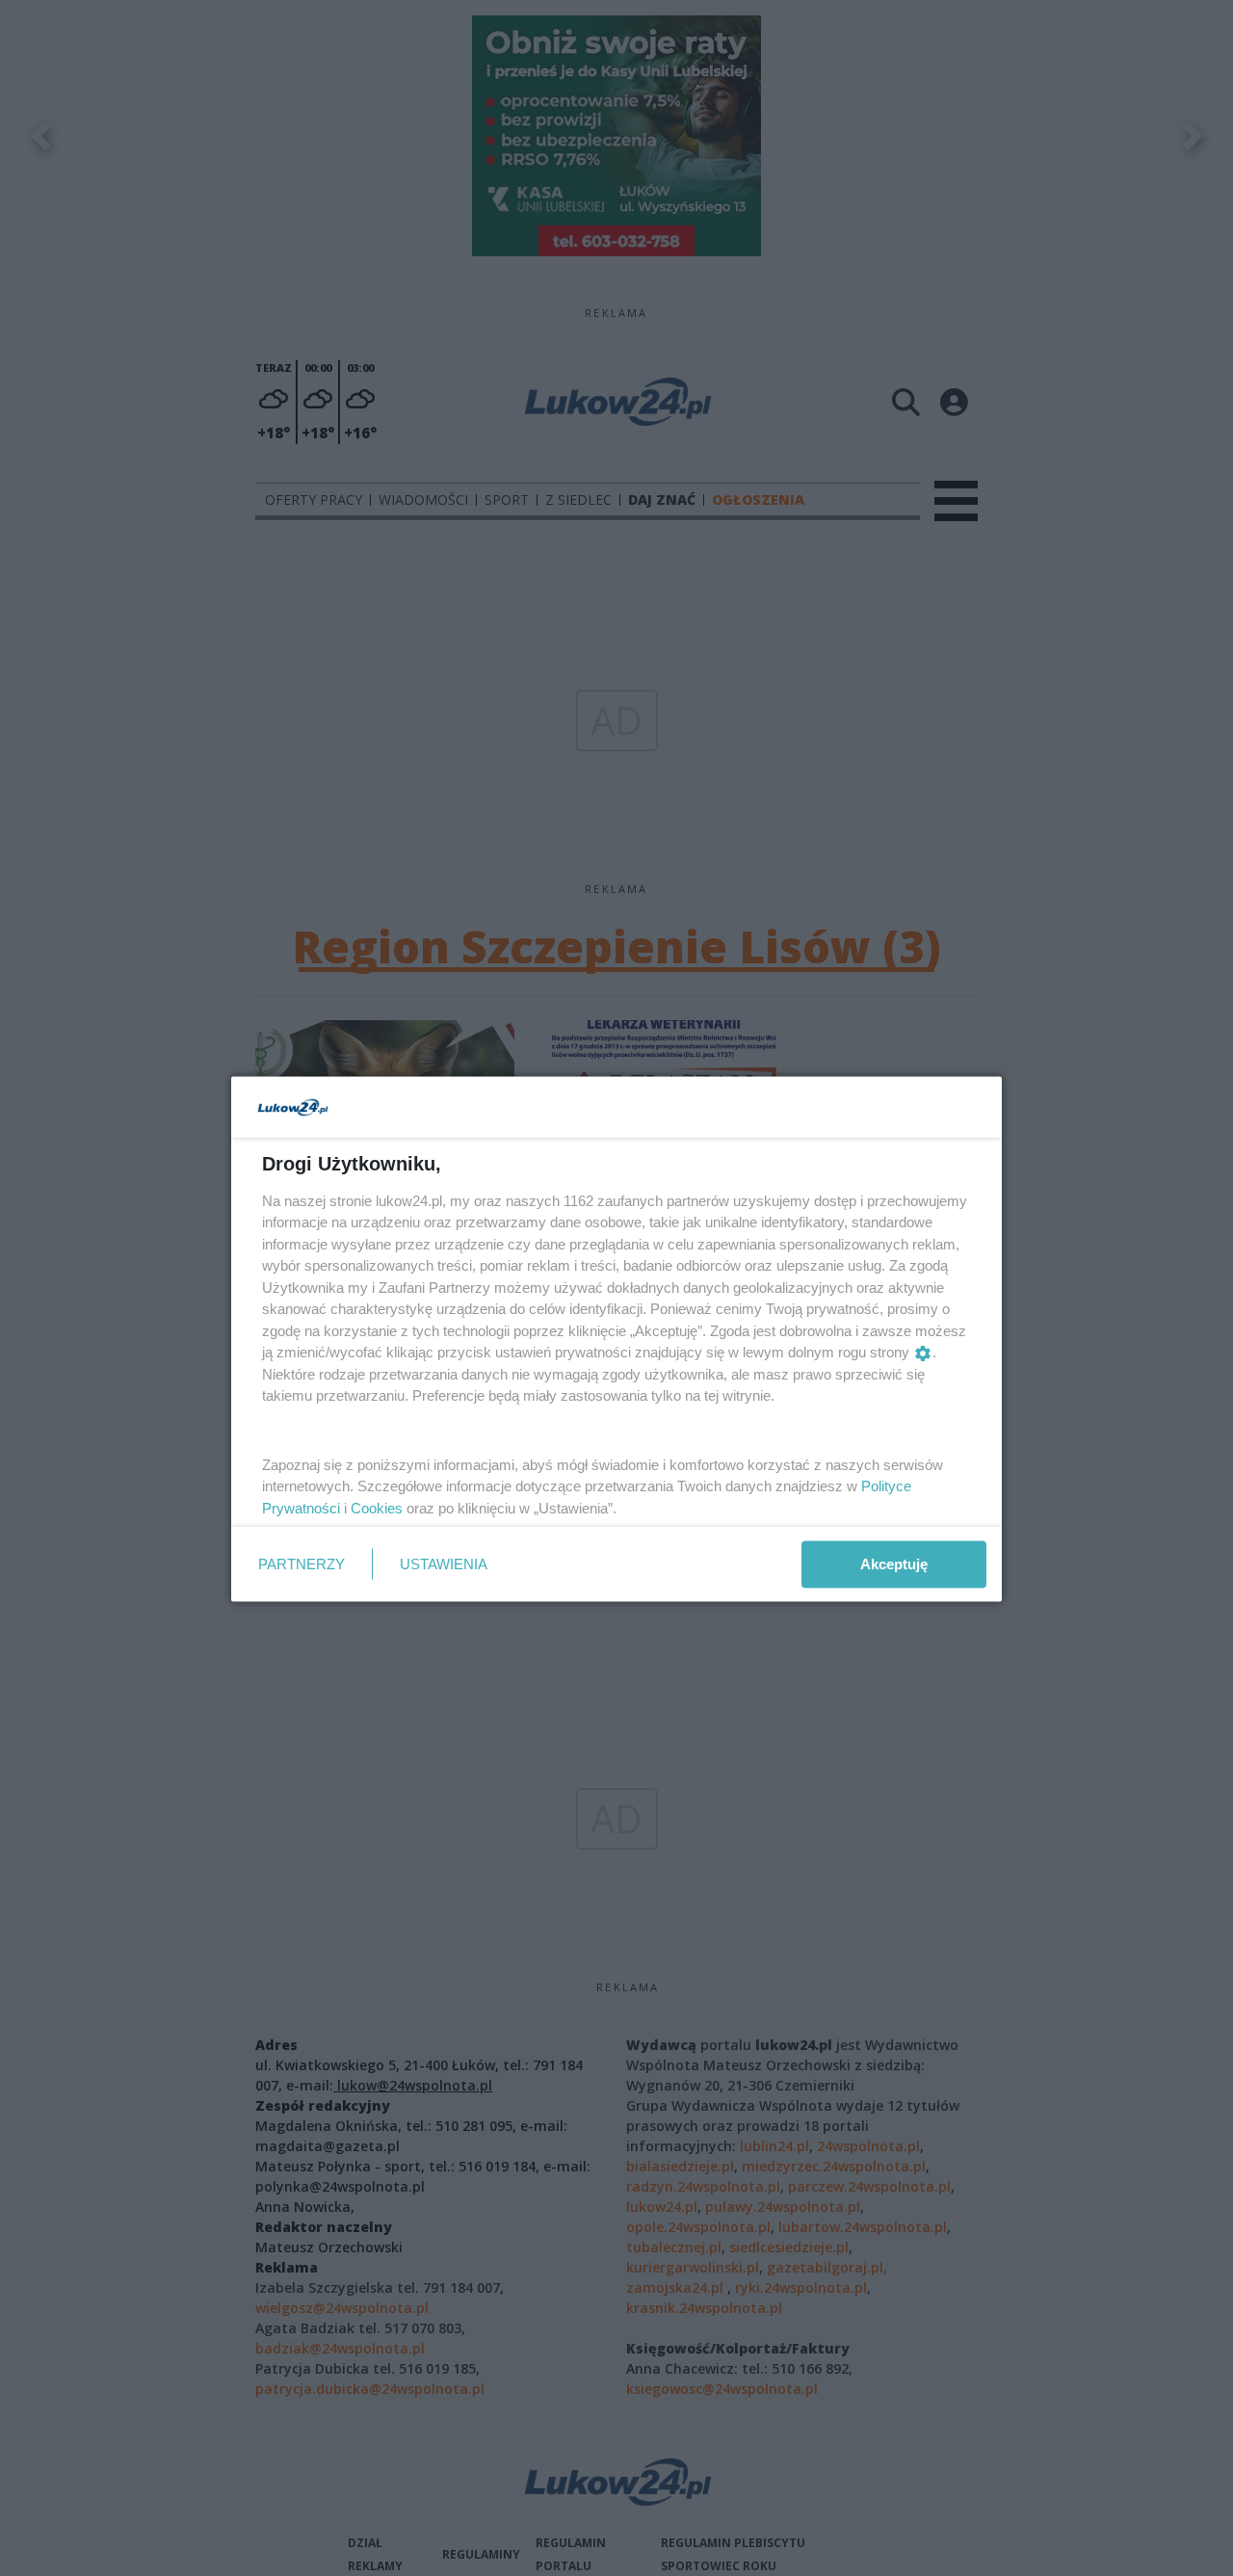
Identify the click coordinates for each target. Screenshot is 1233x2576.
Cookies (377, 1507)
